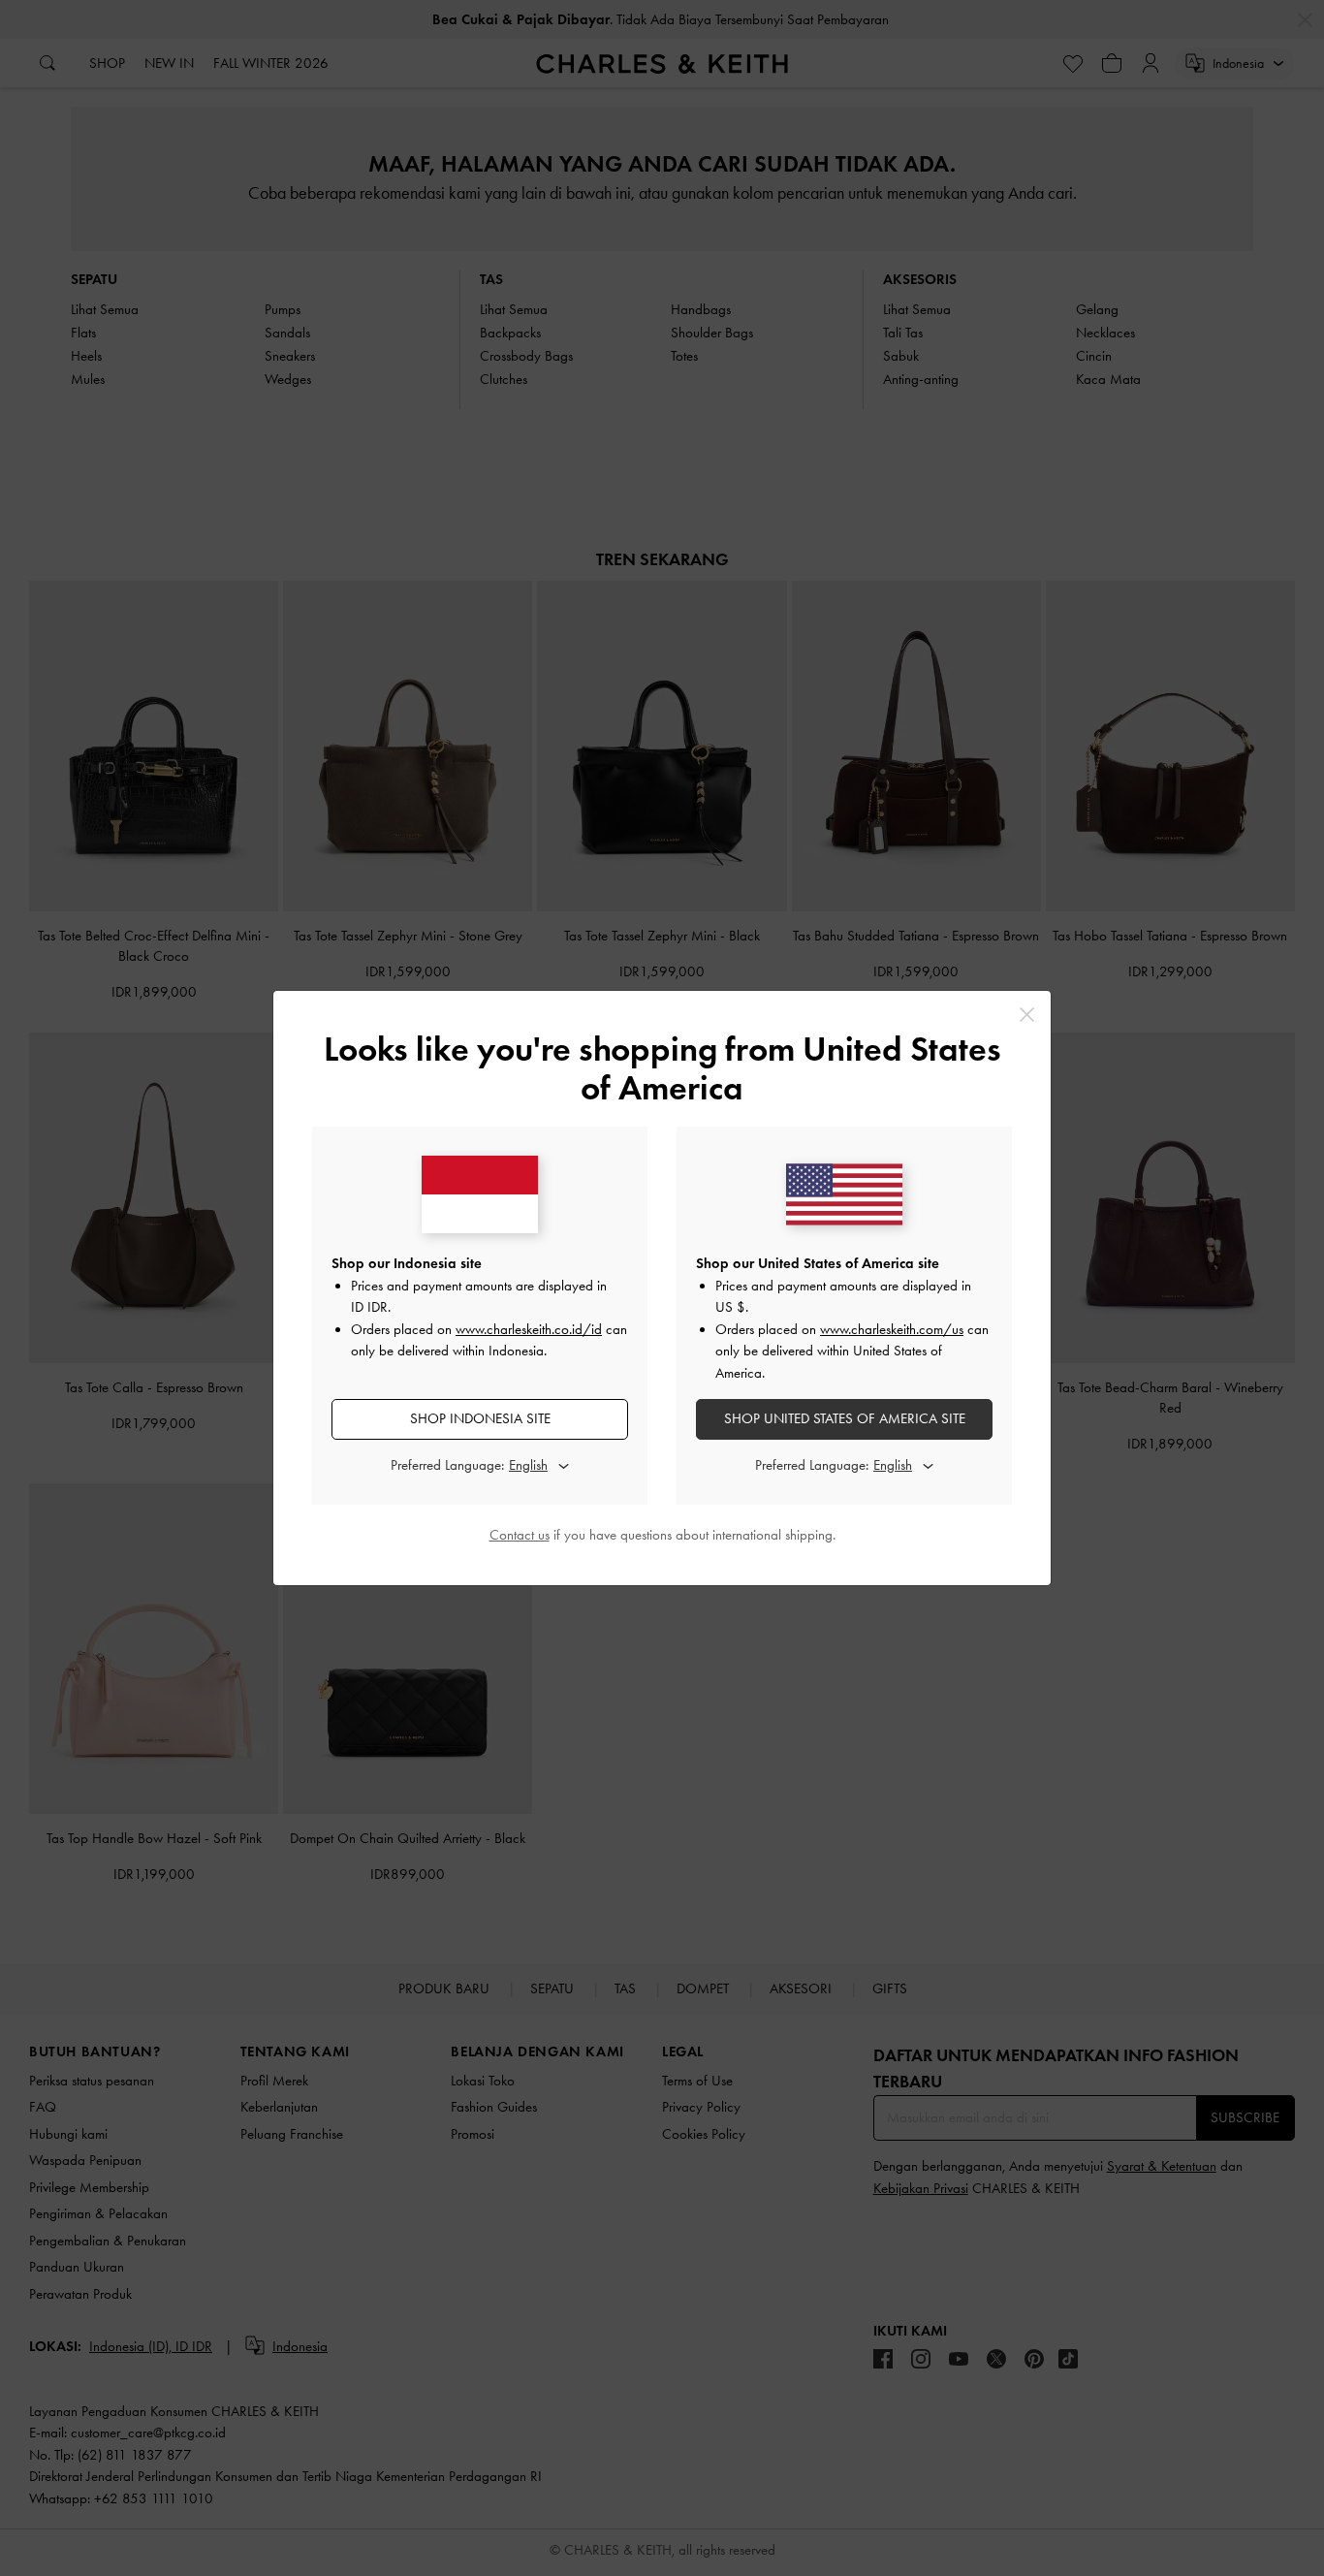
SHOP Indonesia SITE (480, 1418)
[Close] (1027, 1015)
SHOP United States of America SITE (845, 1418)
